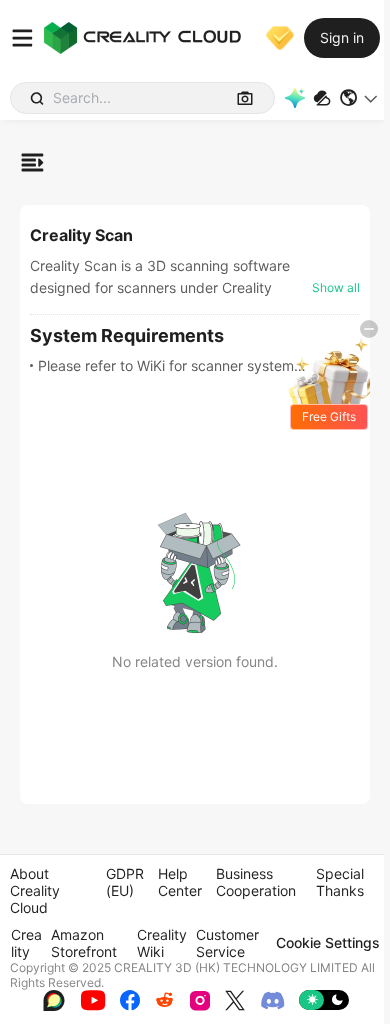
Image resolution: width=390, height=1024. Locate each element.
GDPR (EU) (125, 882)
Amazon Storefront (84, 943)
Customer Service (227, 943)
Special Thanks (340, 882)
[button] (359, 98)
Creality (26, 943)
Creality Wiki (162, 943)
